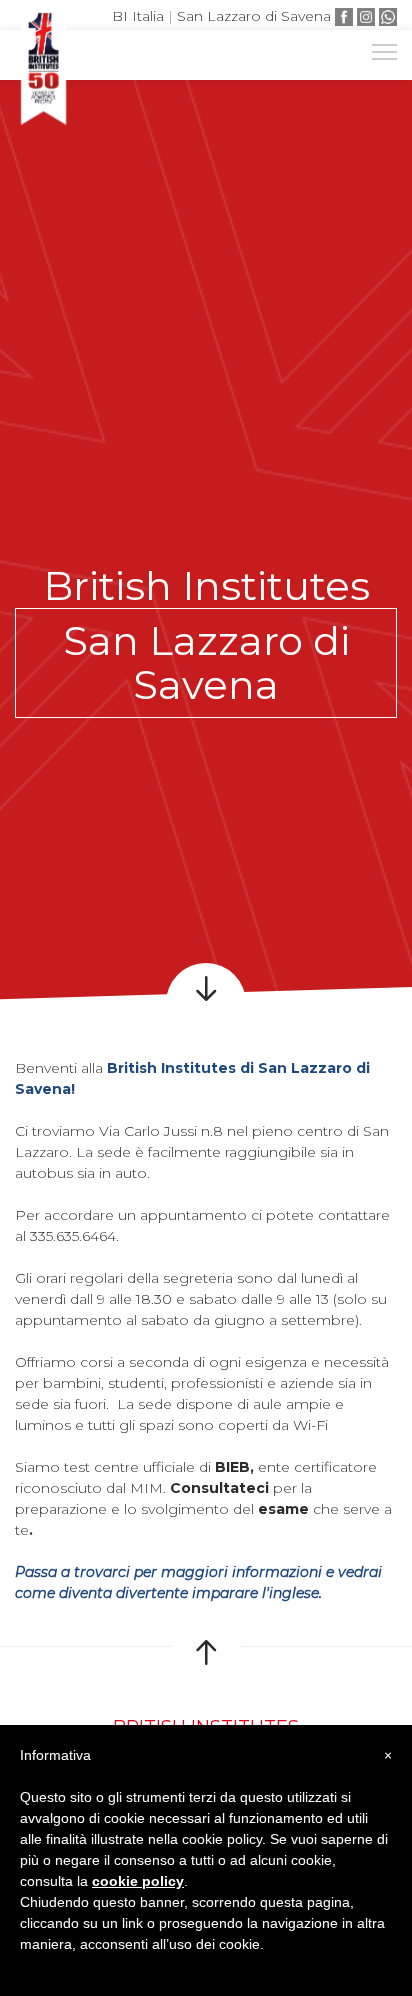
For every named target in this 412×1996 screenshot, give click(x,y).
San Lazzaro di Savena (254, 16)
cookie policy (138, 1881)
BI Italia (138, 16)
